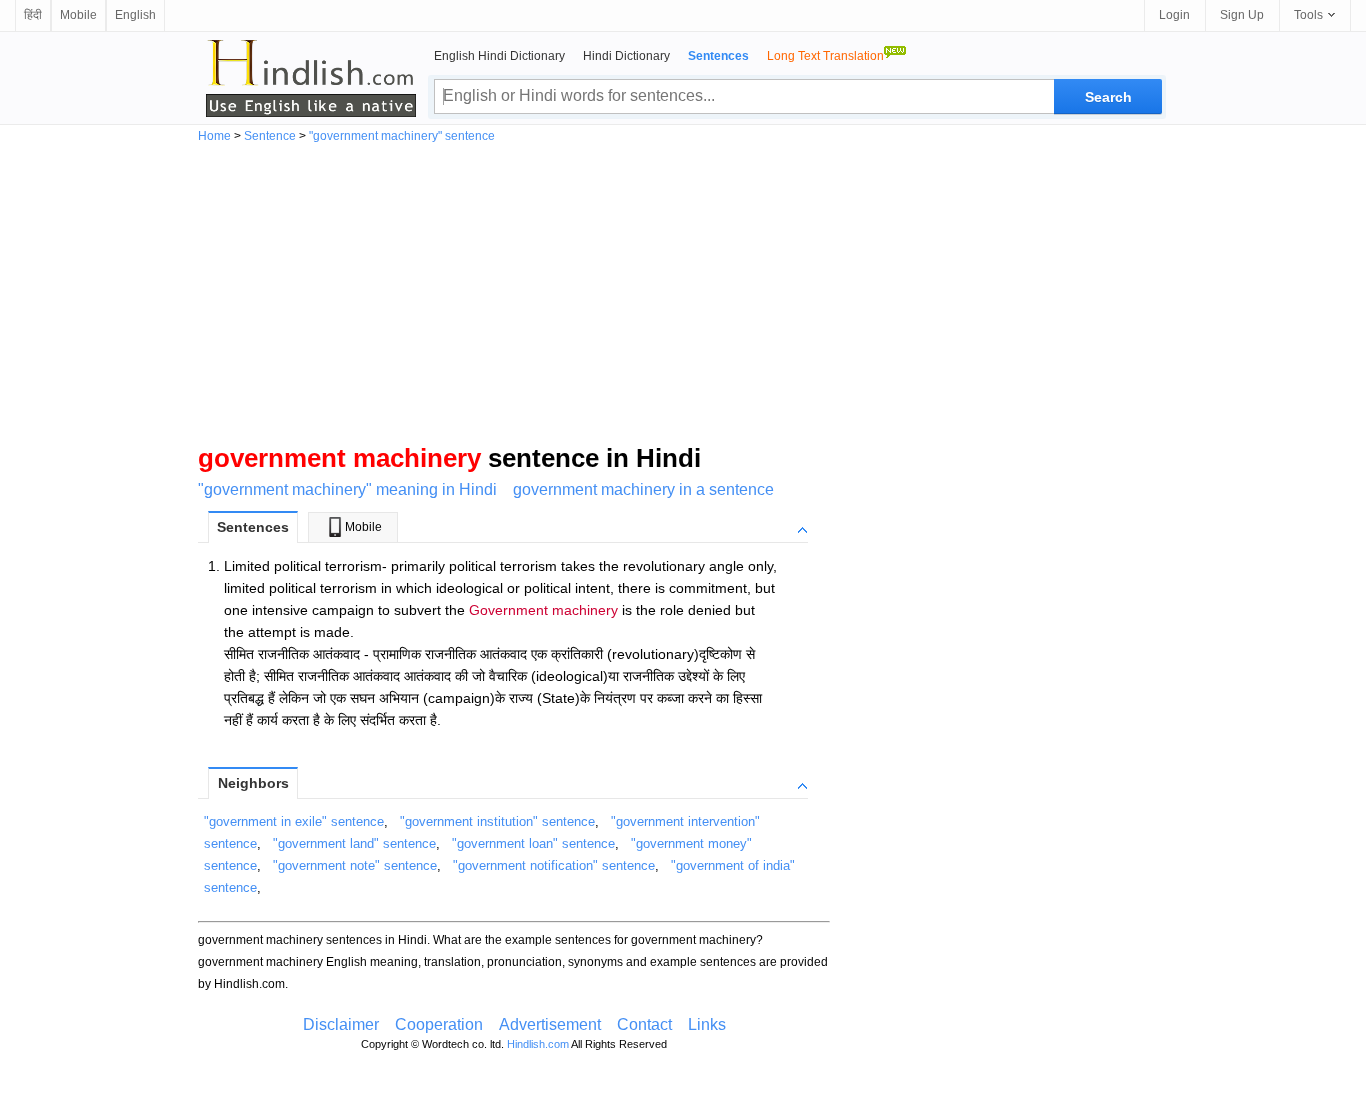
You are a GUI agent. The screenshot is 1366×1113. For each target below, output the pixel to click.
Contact (644, 1024)
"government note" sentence (355, 865)
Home (214, 136)
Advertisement (550, 1024)
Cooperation (439, 1024)
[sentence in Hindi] (311, 78)
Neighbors (253, 783)
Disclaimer (341, 1024)
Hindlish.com (538, 1044)
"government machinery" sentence (402, 136)
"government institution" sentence (497, 821)
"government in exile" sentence (294, 821)
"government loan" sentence (533, 843)
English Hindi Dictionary (499, 56)
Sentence (270, 136)
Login (1174, 15)
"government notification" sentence (554, 865)
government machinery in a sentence (643, 489)
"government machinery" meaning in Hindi (347, 489)
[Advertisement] (683, 292)
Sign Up (1242, 15)
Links (707, 1024)
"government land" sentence (354, 843)
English (135, 15)
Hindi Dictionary (626, 56)
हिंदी (33, 15)
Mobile (78, 15)
